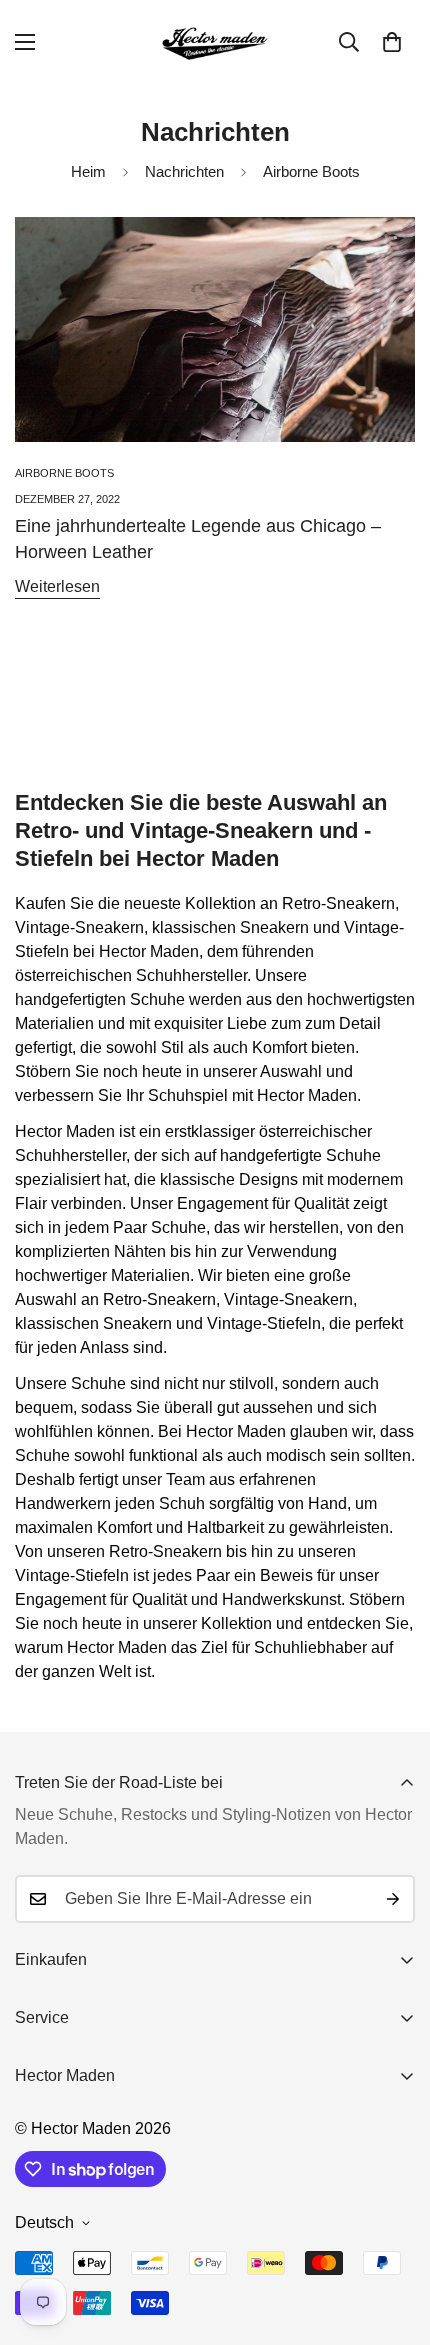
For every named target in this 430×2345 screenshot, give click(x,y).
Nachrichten (184, 171)
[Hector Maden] (215, 42)
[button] (392, 42)
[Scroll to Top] (394, 2239)
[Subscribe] (393, 1899)
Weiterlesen (57, 586)
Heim (88, 171)
